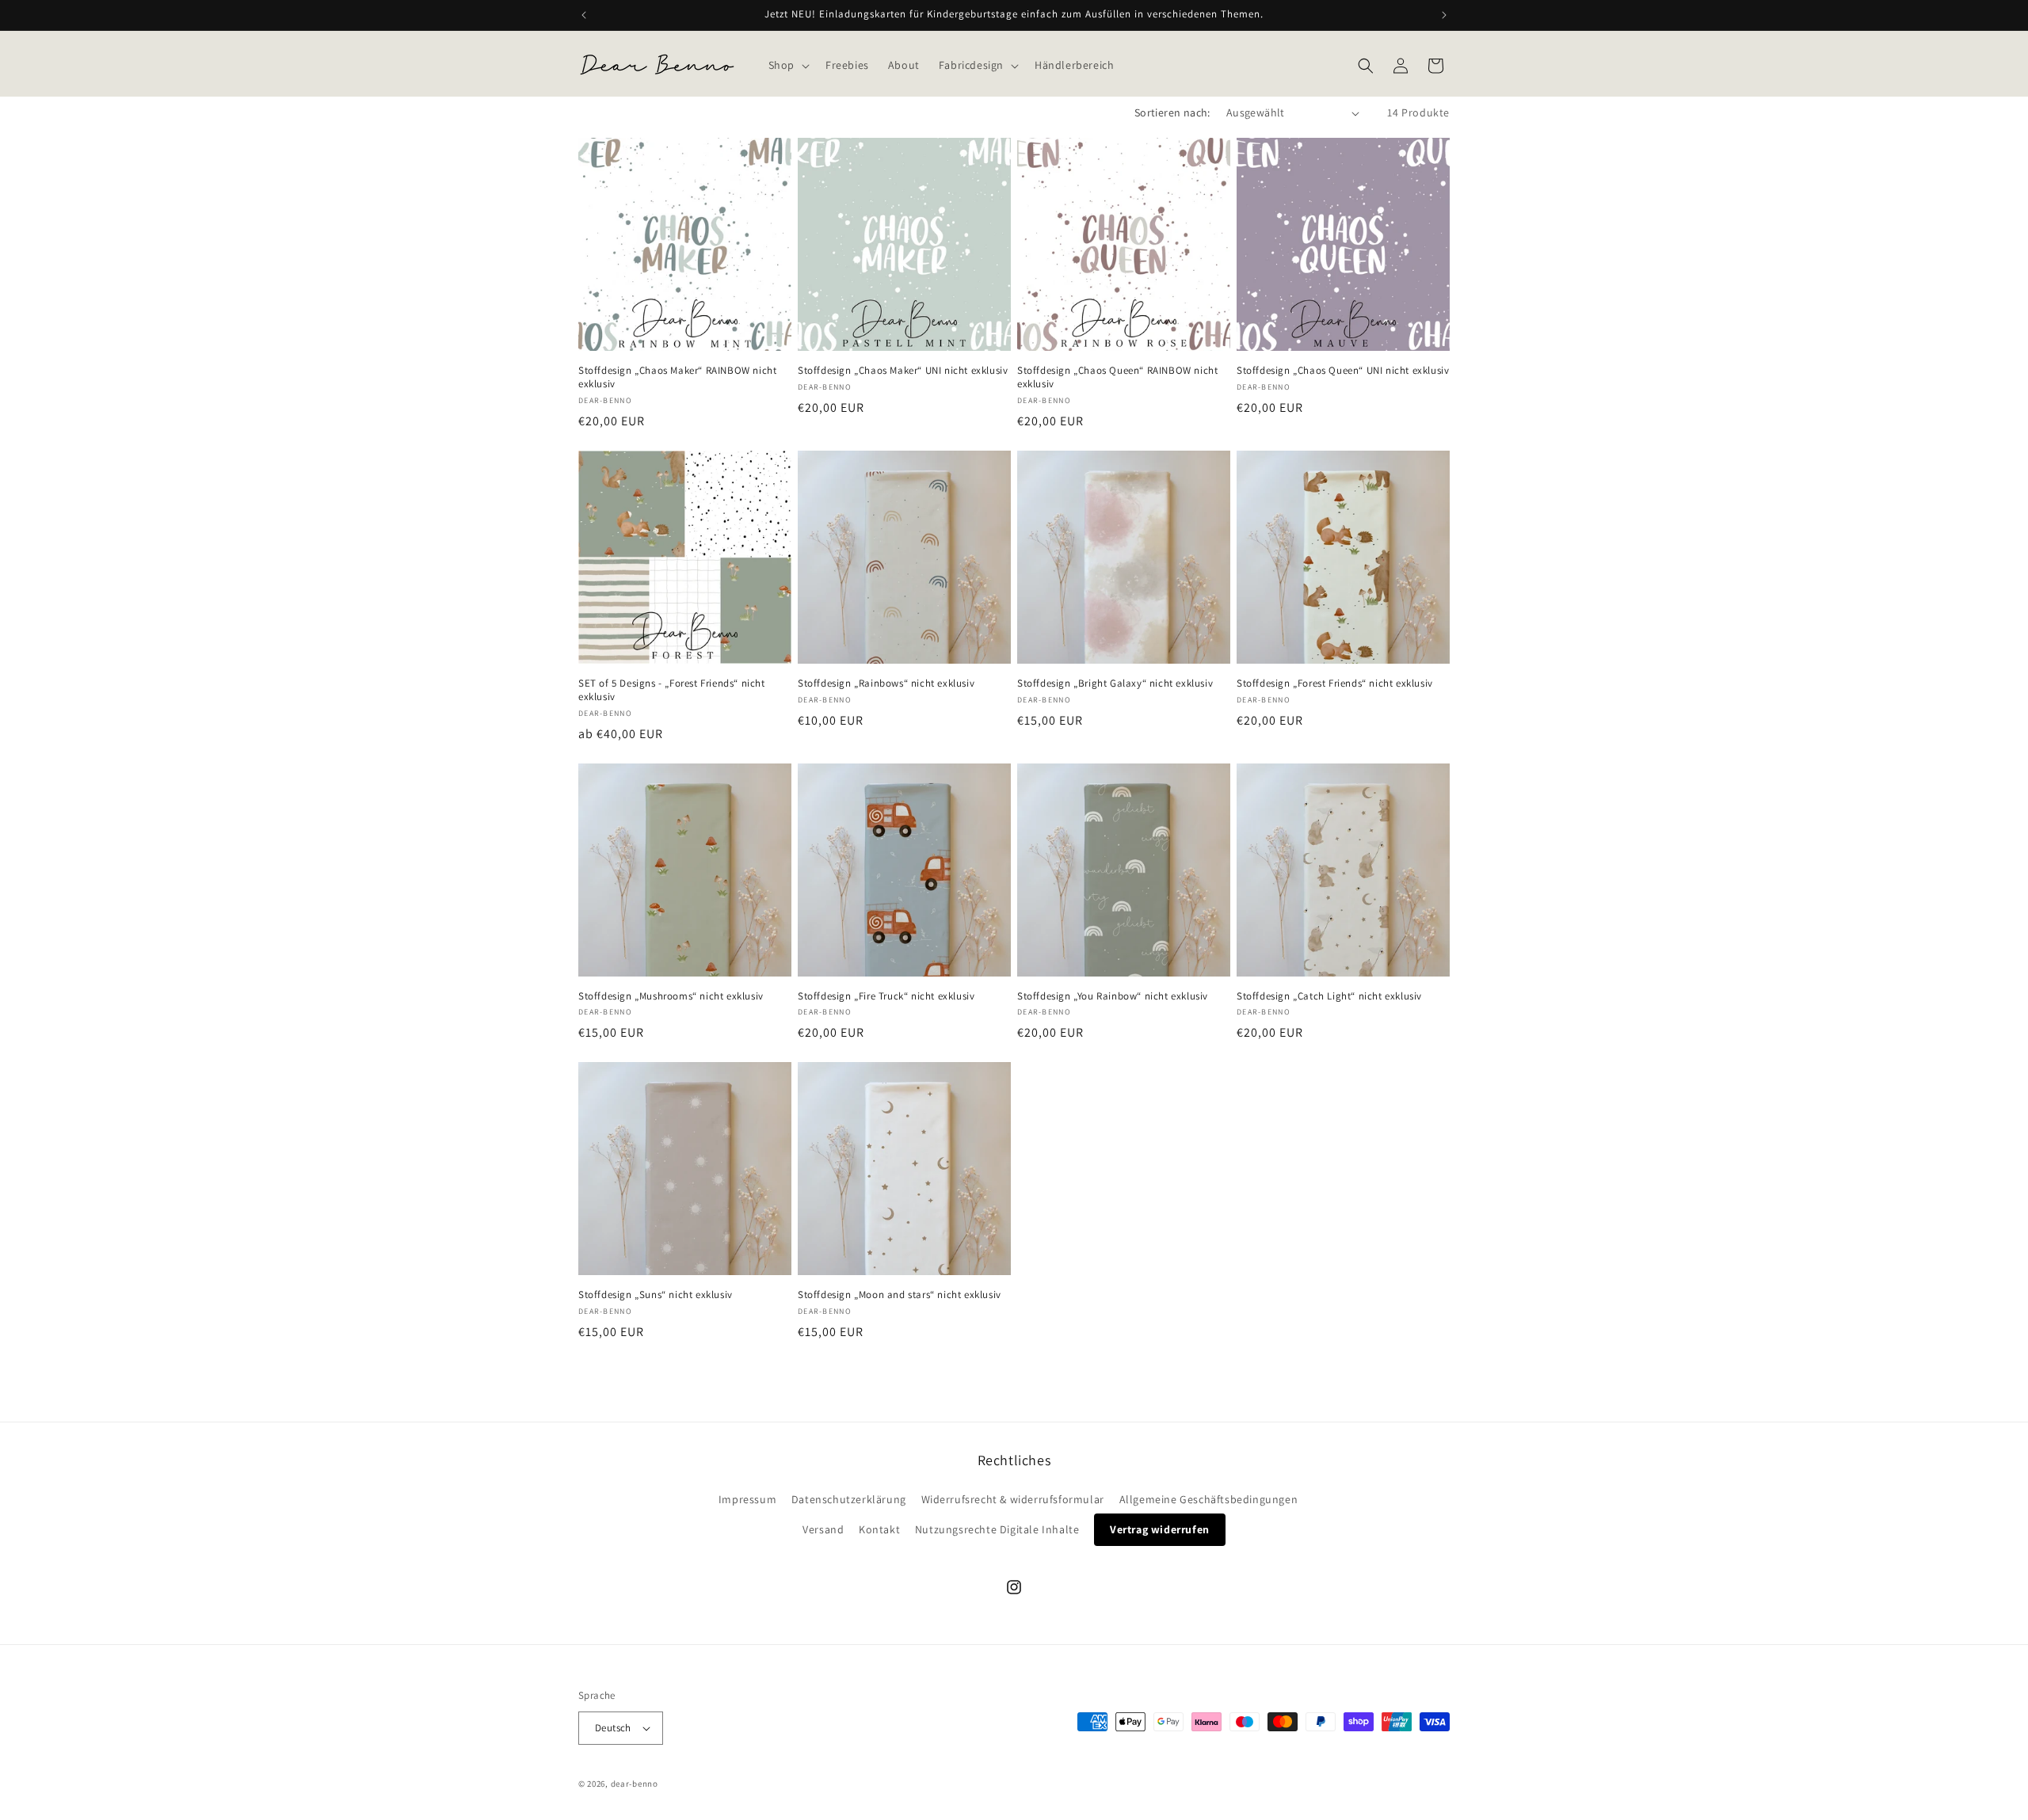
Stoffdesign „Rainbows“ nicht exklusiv (886, 683)
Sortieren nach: (1172, 112)
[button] (787, 65)
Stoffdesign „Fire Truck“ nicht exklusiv (886, 996)
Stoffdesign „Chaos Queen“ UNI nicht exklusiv (1343, 371)
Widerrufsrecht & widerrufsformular (1013, 1499)
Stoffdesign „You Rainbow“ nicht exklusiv (1113, 996)
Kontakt (879, 1529)
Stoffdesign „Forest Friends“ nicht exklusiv (1335, 683)
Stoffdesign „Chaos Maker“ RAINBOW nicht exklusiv (677, 377)
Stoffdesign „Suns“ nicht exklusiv (656, 1295)
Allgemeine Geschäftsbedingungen (1209, 1499)
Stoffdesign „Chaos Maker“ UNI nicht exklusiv (903, 371)
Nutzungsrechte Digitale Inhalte (997, 1529)
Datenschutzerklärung (849, 1499)
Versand (823, 1529)
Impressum (747, 1499)
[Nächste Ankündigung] (1444, 15)
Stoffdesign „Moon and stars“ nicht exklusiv (900, 1295)
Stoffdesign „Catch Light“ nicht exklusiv (1329, 996)
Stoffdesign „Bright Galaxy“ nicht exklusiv (1115, 683)
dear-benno (635, 1784)
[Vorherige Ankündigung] (584, 15)
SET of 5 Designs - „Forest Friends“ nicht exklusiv (672, 690)
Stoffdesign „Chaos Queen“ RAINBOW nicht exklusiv (1117, 377)
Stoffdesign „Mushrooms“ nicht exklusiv (671, 996)
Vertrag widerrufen (1160, 1529)
